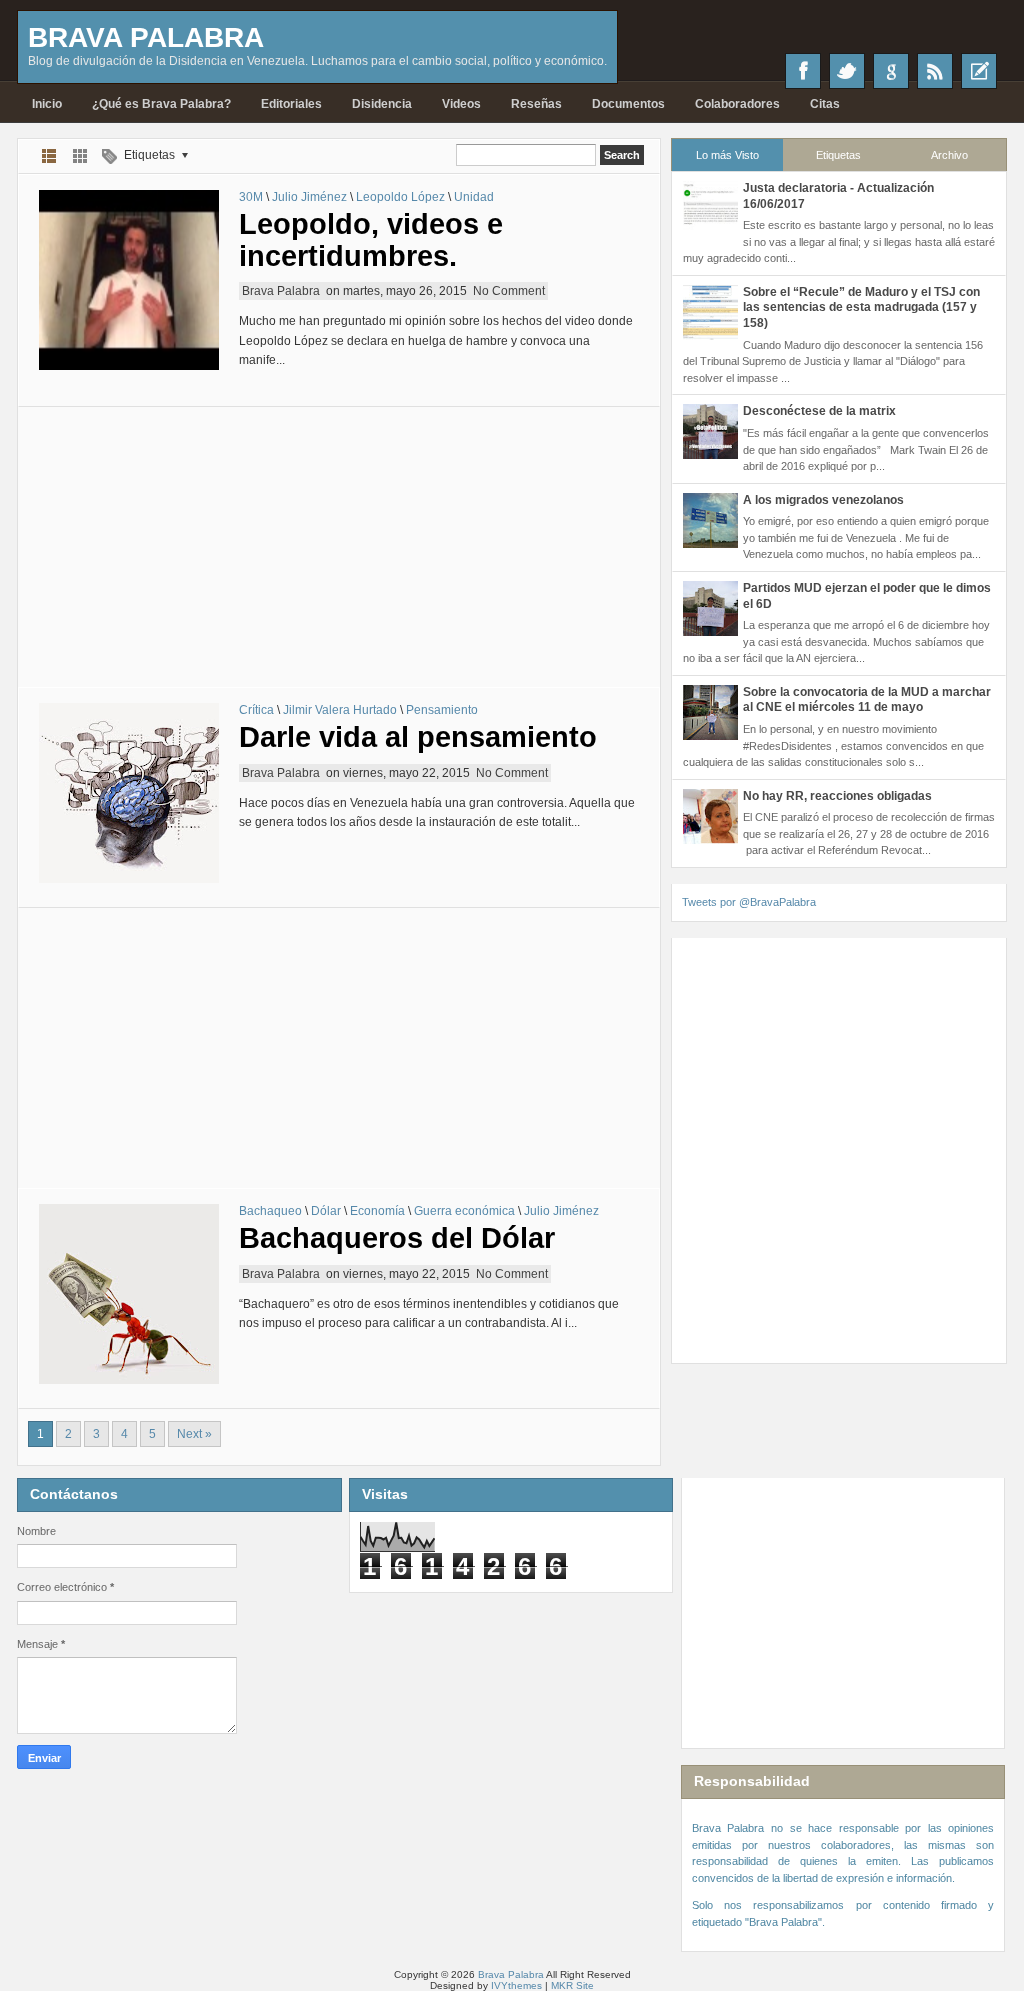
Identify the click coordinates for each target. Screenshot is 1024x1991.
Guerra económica (464, 1211)
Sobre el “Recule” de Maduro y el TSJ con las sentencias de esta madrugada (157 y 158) (861, 307)
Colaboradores (737, 104)
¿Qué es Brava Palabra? (161, 104)
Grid (80, 155)
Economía (377, 1211)
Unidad (474, 197)
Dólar (326, 1211)
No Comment (509, 291)
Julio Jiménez (309, 197)
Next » (194, 1434)
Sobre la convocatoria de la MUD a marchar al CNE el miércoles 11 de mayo (867, 700)
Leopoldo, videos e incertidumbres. (371, 240)
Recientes (979, 71)
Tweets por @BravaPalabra (749, 902)
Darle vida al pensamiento (418, 737)
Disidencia (382, 104)
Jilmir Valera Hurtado (340, 710)
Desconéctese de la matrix (819, 411)
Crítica (256, 710)
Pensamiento (442, 710)
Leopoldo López (400, 197)
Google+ (891, 71)
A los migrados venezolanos (823, 500)
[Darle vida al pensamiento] (129, 793)
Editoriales (291, 104)
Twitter (847, 71)
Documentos (628, 104)
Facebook (803, 71)
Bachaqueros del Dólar (397, 1238)
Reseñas (536, 104)
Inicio (47, 104)
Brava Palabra (146, 37)
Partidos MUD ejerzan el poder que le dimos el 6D (867, 596)
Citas (825, 104)
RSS (935, 71)
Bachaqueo (270, 1211)
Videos (461, 104)
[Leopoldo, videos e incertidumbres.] (129, 280)
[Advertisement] (339, 547)
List (49, 155)
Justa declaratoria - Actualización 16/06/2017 (838, 196)
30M (251, 197)
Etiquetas (838, 155)
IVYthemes (516, 1985)
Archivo (949, 155)
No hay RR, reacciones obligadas (837, 796)
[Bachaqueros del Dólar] (129, 1294)
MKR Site (572, 1985)
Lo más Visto (727, 155)
